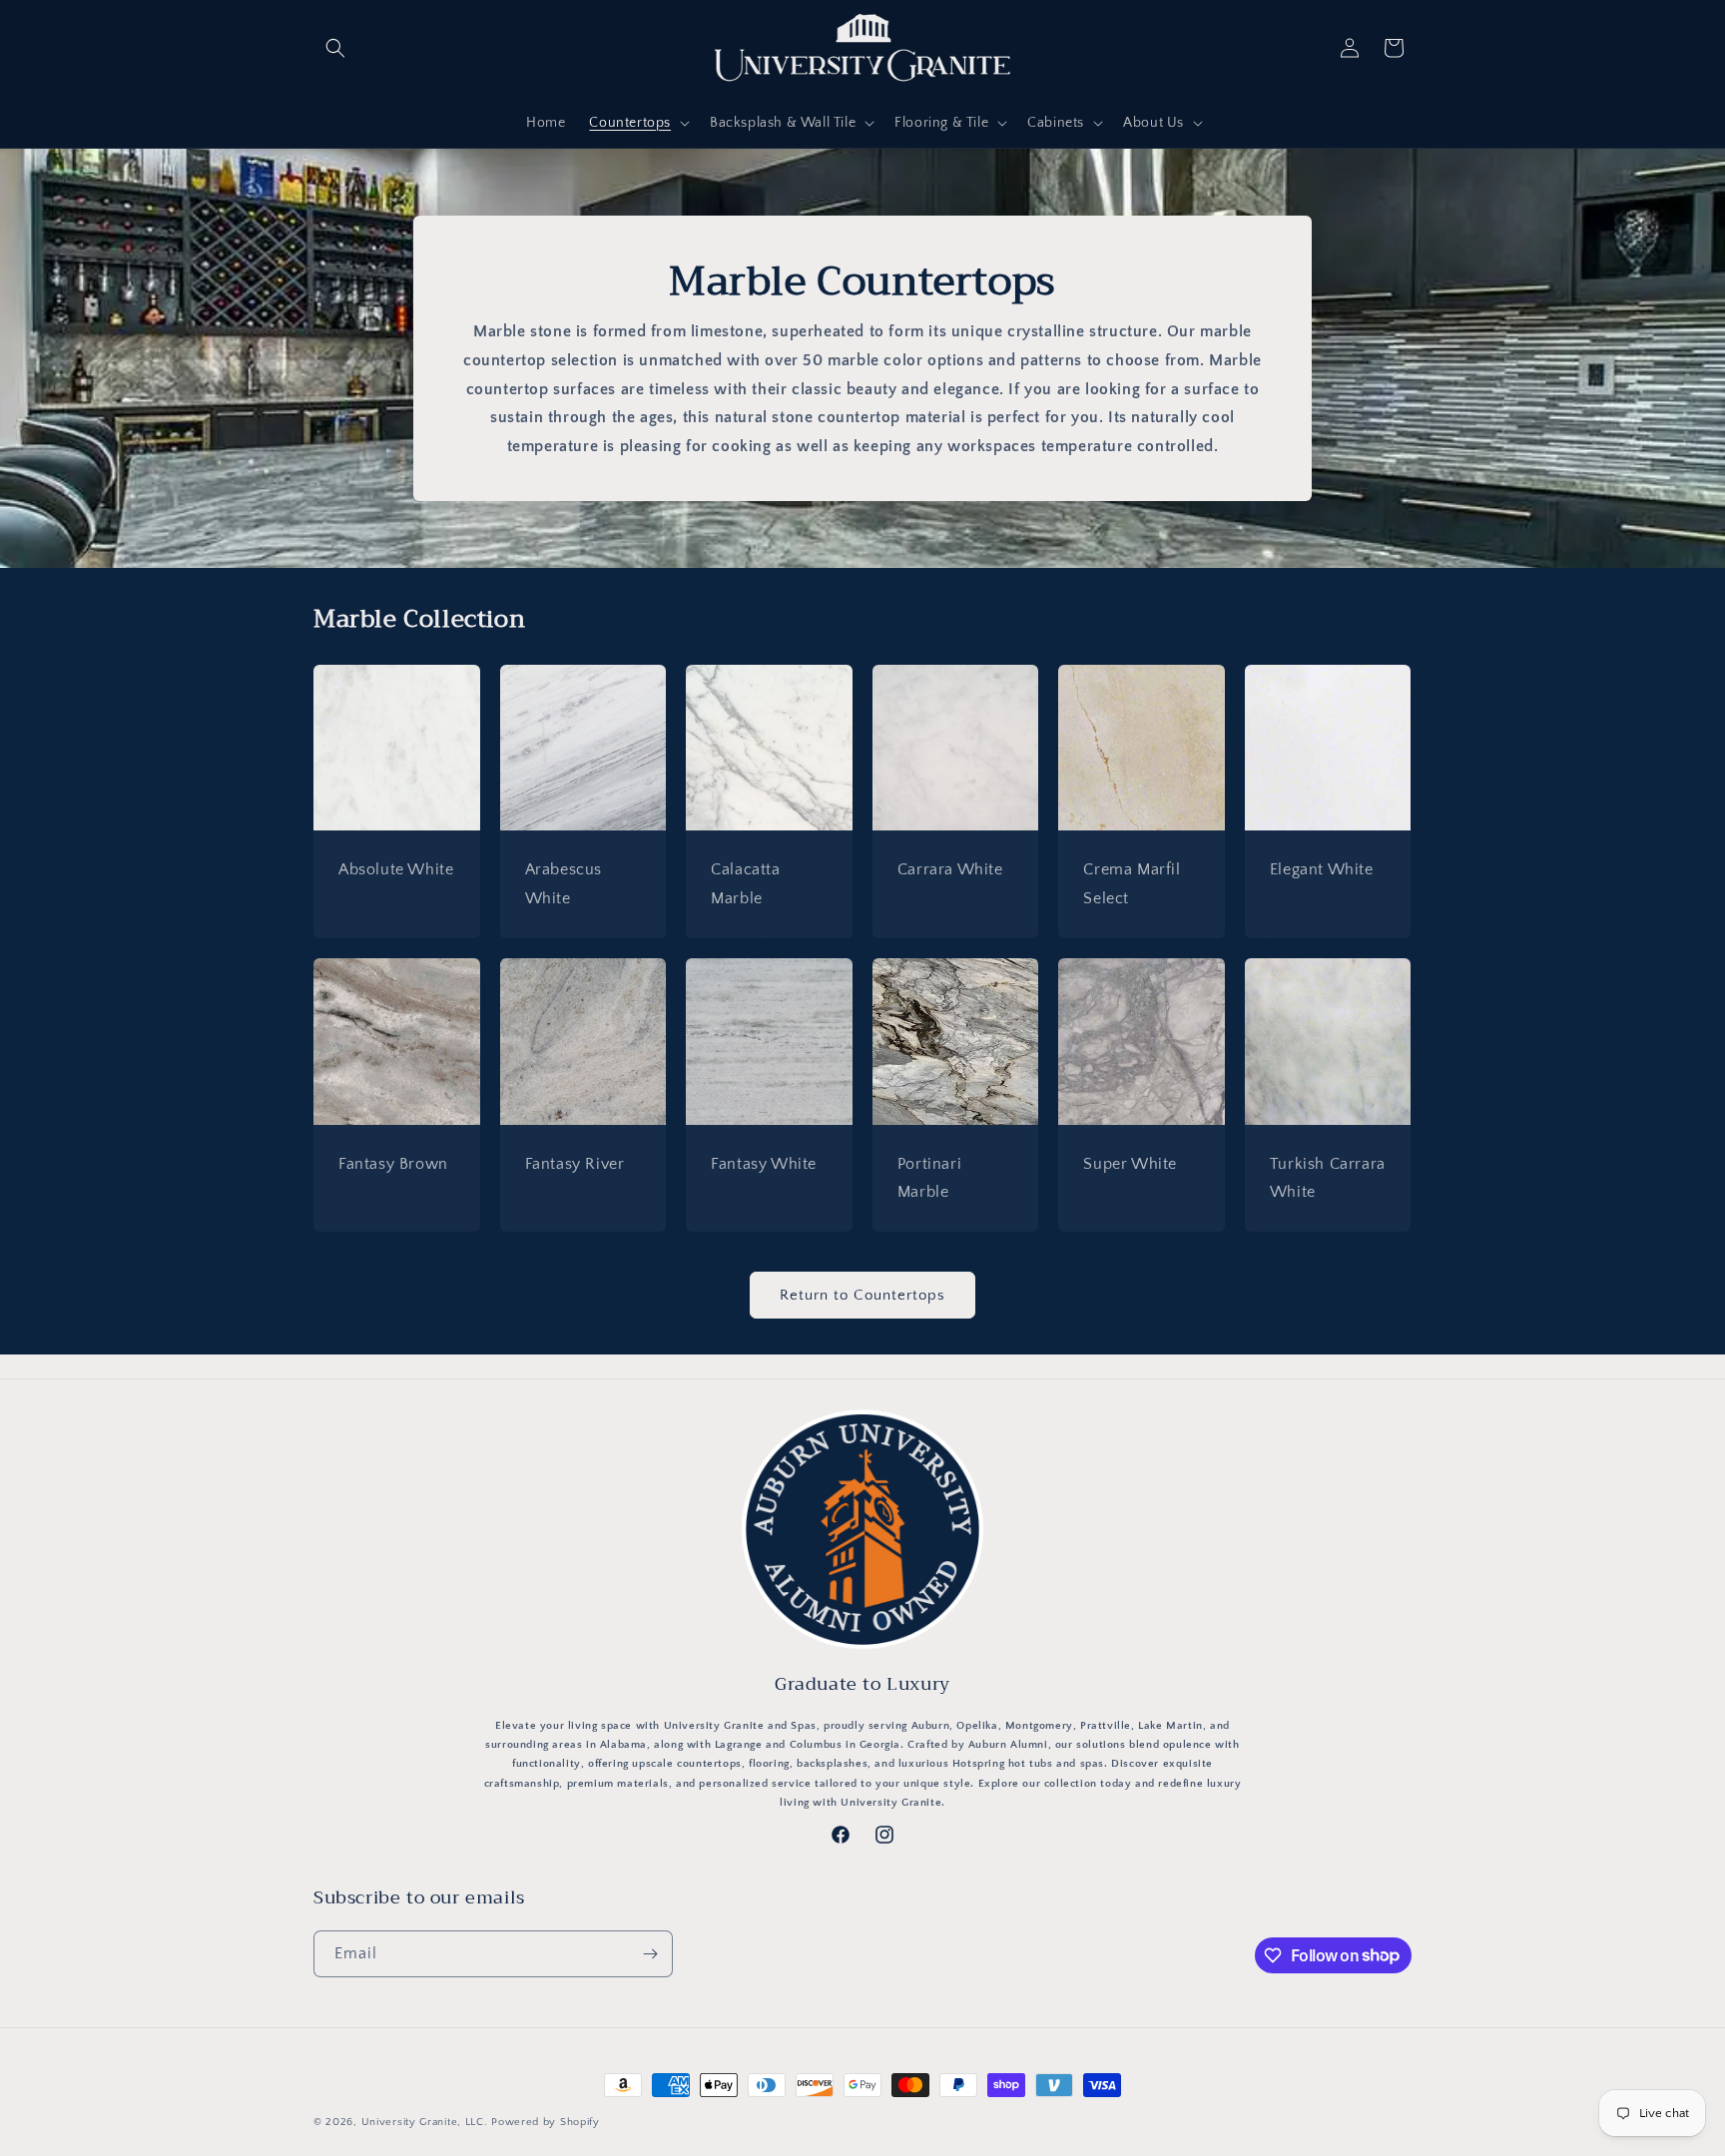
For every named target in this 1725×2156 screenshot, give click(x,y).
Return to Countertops (862, 1295)
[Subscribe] (650, 1954)
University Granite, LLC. (425, 2122)
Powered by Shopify (546, 2122)
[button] (335, 48)
